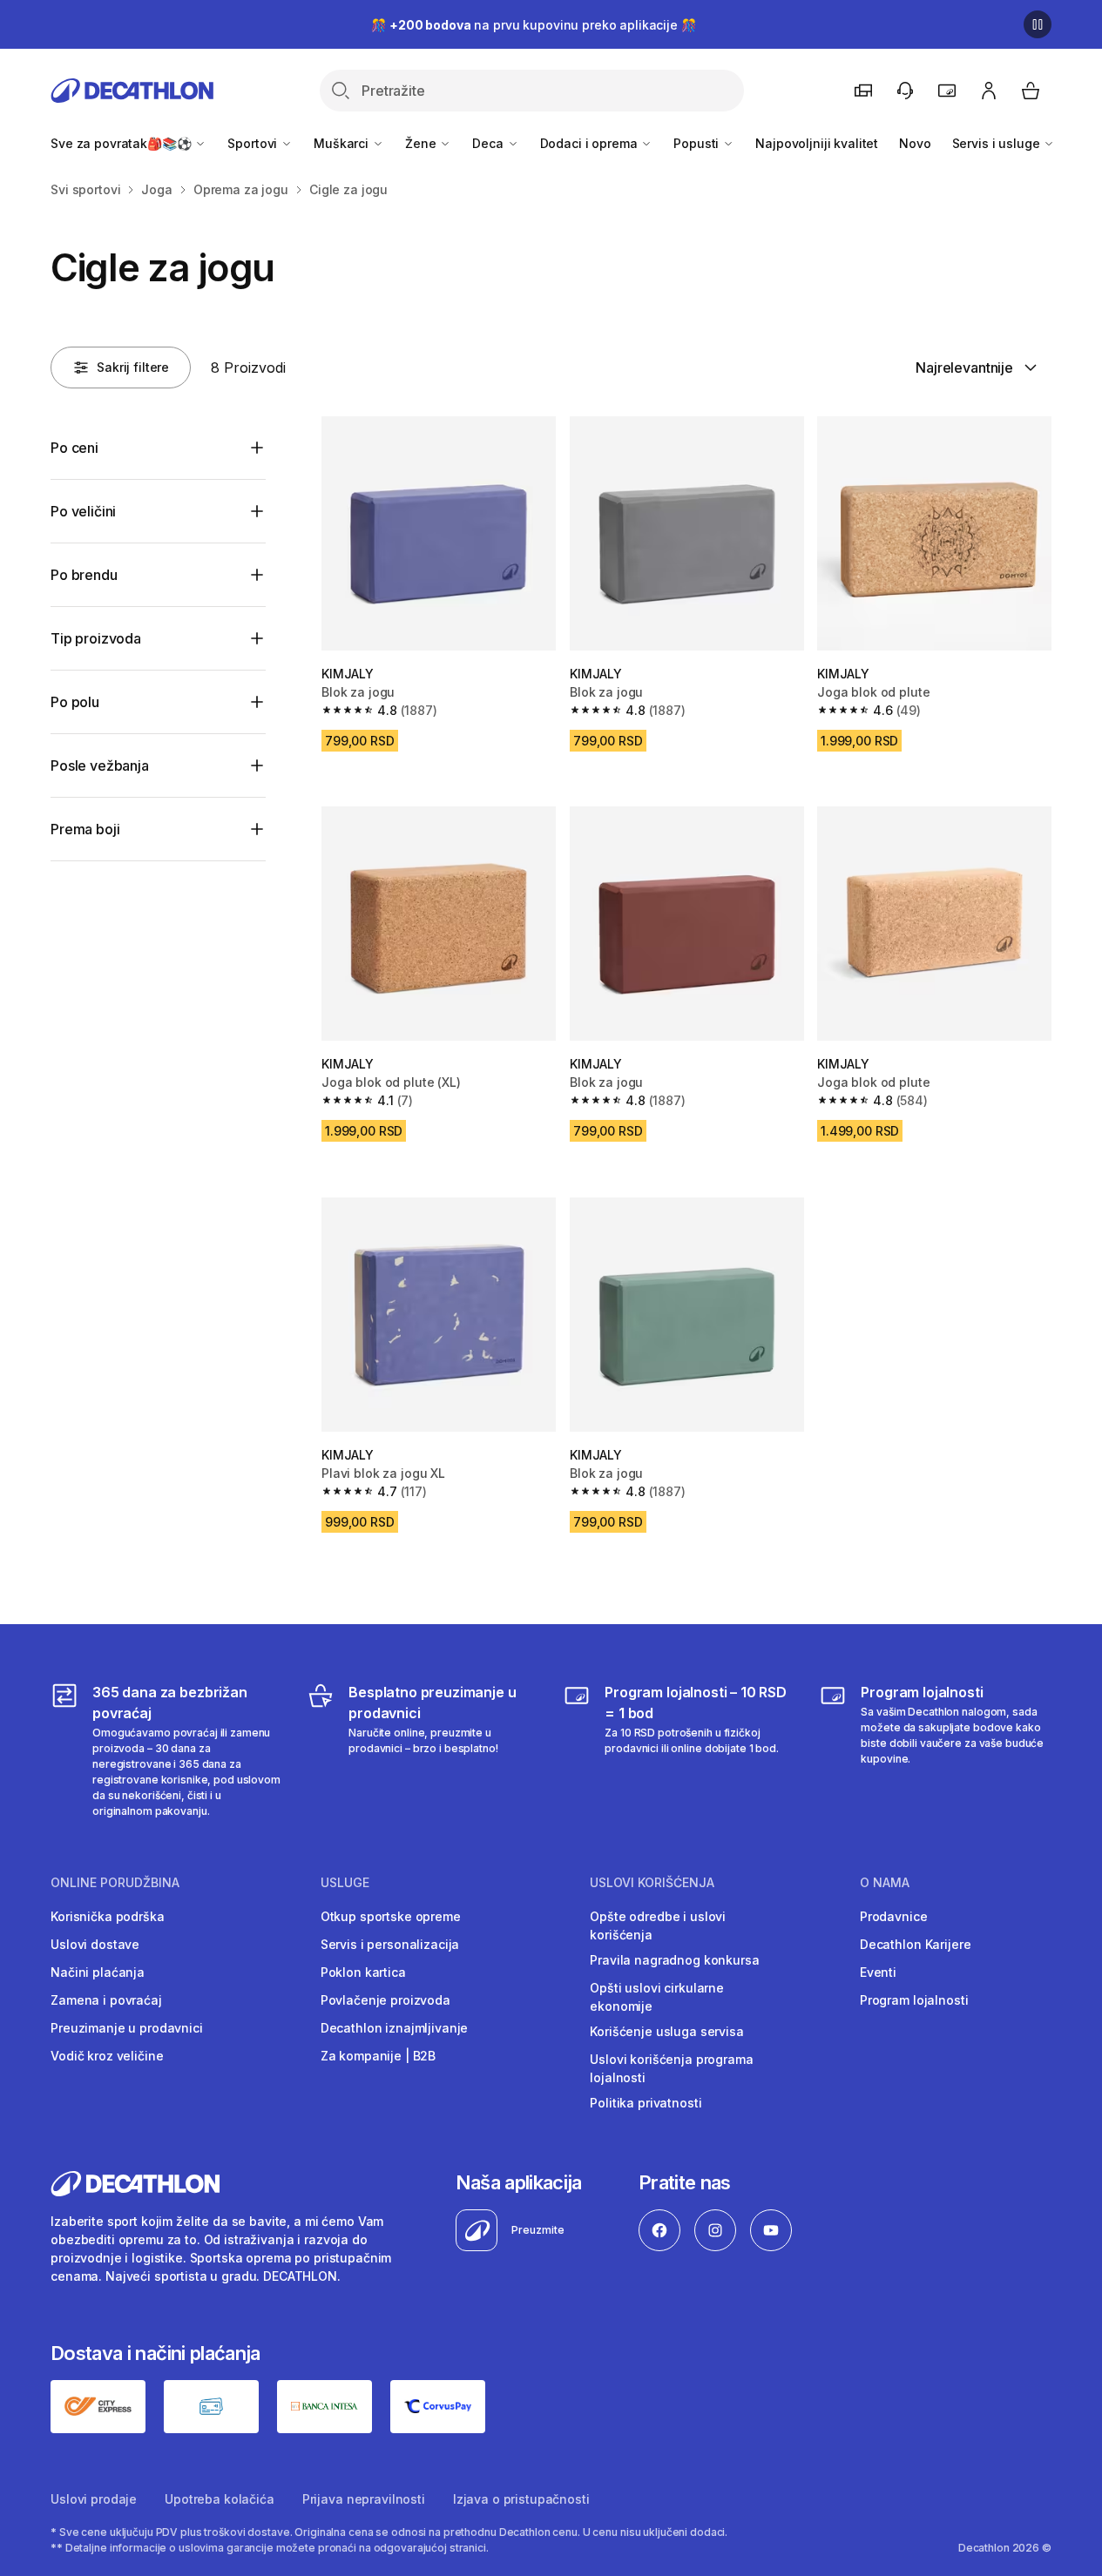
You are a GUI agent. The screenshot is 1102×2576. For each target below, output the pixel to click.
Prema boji (85, 829)
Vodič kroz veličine (107, 2056)
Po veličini (83, 511)
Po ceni (74, 448)
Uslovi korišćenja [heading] (652, 1883)
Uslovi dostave (95, 1944)
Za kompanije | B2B (378, 2056)
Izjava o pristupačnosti (521, 2499)
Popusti (698, 143)
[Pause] (1038, 24)
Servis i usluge (998, 143)
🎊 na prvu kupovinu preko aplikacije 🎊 (533, 25)
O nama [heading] (885, 1883)
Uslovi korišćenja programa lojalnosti (671, 2068)
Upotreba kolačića (220, 2499)
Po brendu (84, 575)
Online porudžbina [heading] (115, 1883)
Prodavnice (894, 1916)
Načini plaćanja (98, 1972)
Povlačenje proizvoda (385, 2000)
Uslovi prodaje (94, 2499)
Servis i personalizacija (390, 1944)
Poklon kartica (363, 1972)
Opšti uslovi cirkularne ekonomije (657, 1997)
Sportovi (254, 143)
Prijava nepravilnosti (364, 2499)
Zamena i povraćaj (106, 2000)
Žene (422, 143)
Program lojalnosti (914, 2000)
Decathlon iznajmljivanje (395, 2028)
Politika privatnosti (646, 2103)
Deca (489, 143)
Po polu (75, 702)
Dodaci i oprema (591, 143)
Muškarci (343, 143)
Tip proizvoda (96, 638)
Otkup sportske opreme (391, 1916)
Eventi (878, 1972)
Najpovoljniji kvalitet (817, 143)
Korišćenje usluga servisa (667, 2031)
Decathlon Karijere (915, 1944)
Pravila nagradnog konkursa (674, 1960)
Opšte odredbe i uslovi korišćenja (658, 1925)
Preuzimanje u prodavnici (127, 2028)
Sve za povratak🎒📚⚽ (122, 143)
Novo (915, 143)
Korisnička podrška (107, 1916)
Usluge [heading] (345, 1883)
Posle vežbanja (100, 765)
